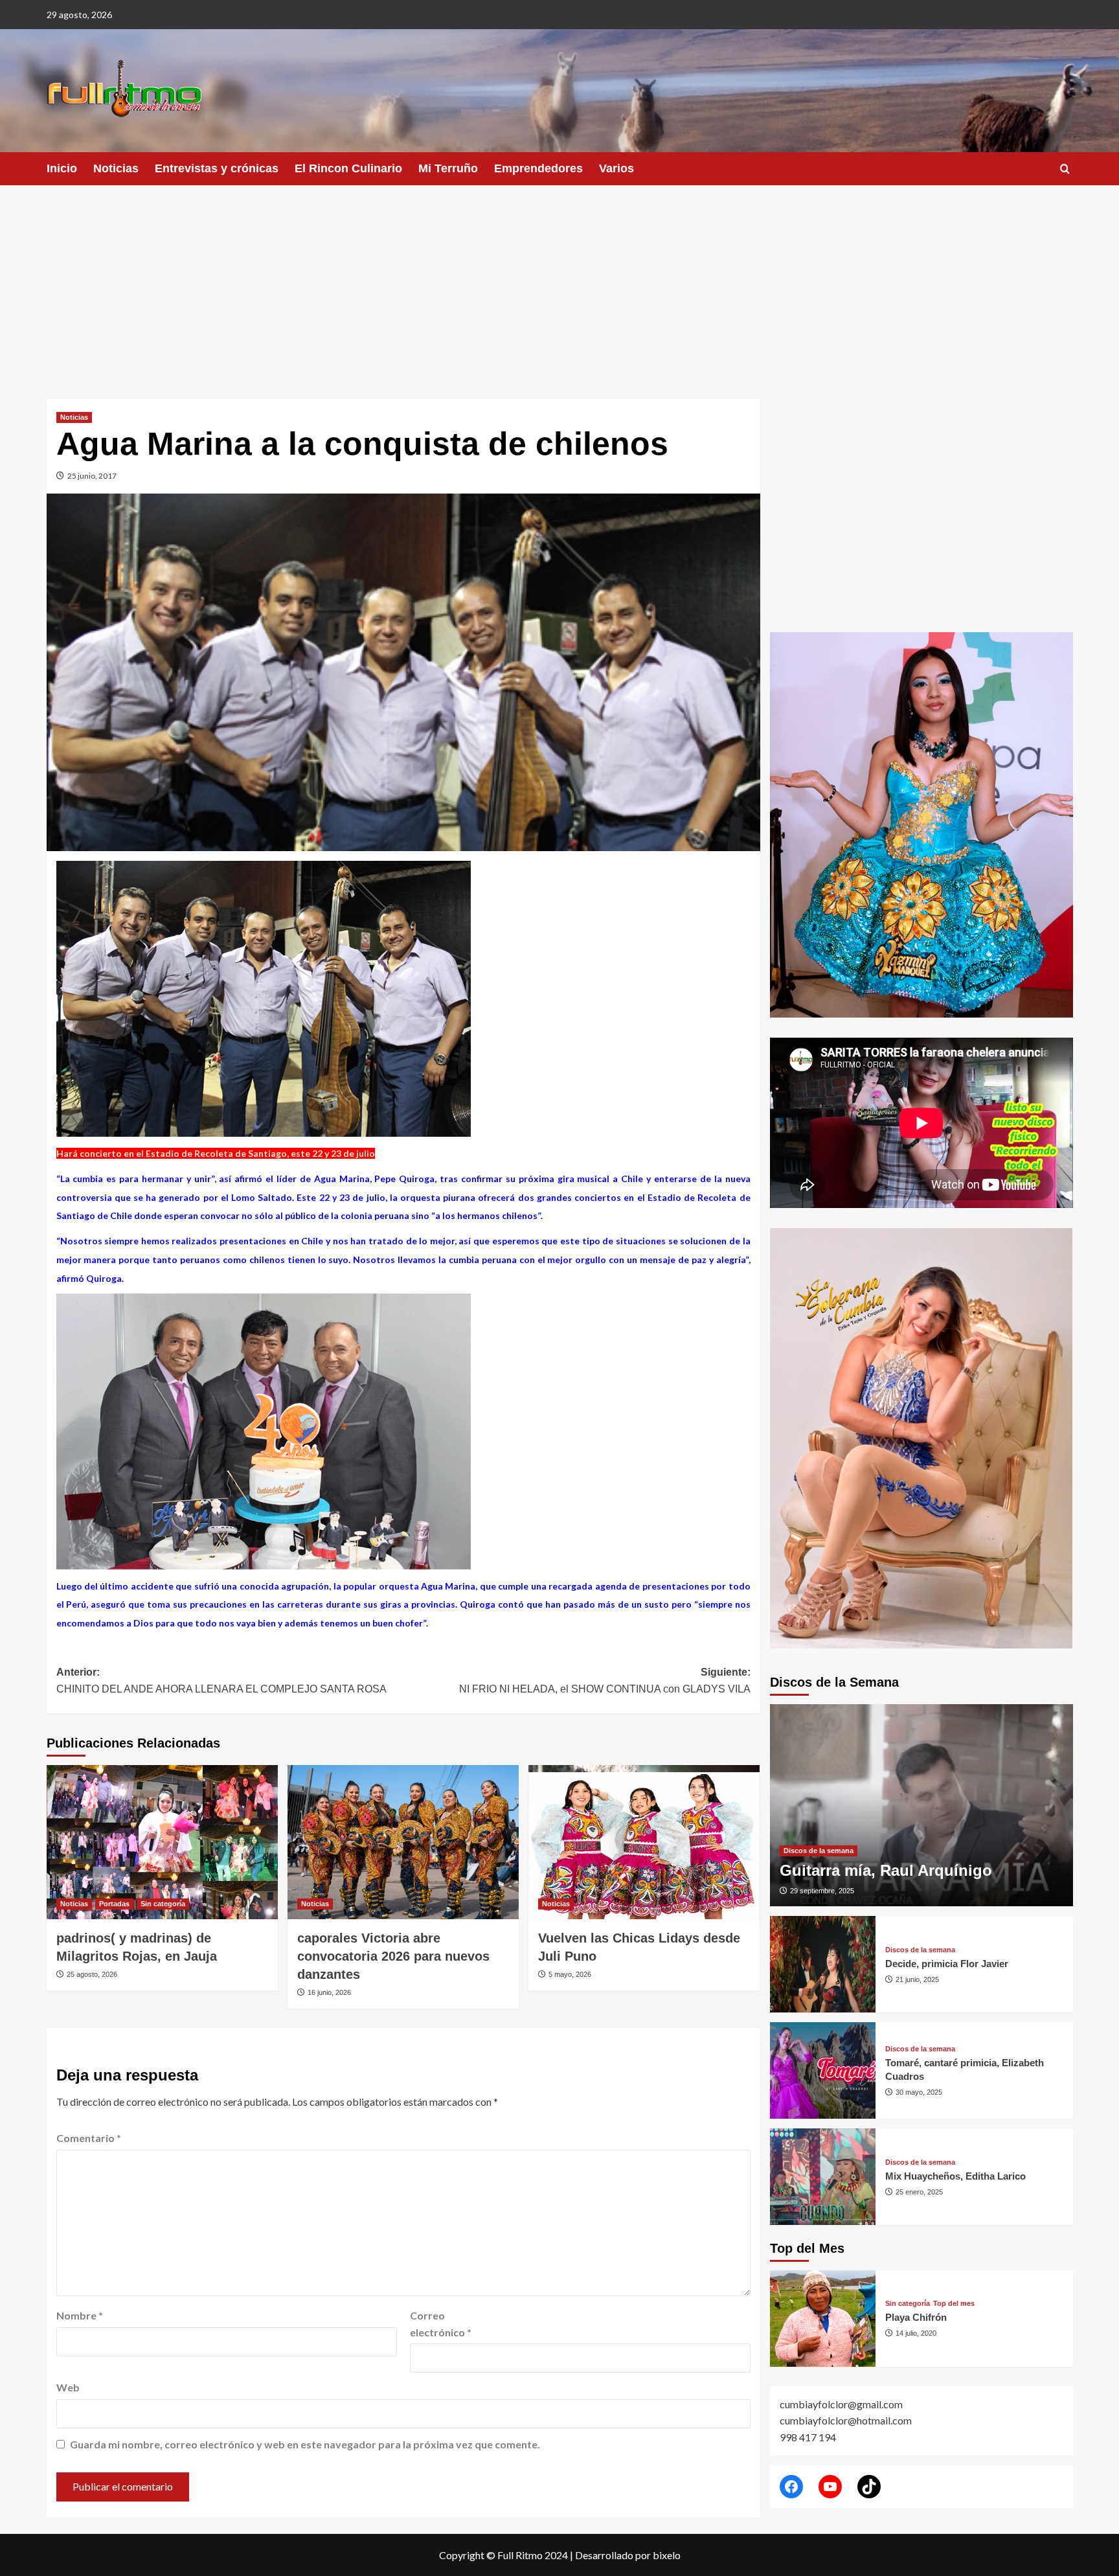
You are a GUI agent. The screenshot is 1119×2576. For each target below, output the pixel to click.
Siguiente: (605, 1681)
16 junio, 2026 (329, 1992)
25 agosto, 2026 (92, 1974)
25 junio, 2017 (92, 476)
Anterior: (221, 1681)
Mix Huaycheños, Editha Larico (955, 2176)
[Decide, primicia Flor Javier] (823, 1964)
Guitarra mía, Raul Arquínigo (886, 1870)
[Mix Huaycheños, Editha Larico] (823, 2177)
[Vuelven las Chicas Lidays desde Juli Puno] (644, 1842)
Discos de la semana (819, 1851)
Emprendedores (538, 168)
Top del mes (954, 2304)
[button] (1065, 169)
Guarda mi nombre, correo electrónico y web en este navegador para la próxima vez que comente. (305, 2444)
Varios (616, 168)
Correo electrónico (441, 2324)
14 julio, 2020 (916, 2333)
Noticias (116, 168)
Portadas (114, 1904)
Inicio (62, 168)
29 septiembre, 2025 (822, 1891)
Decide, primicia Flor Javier (947, 1964)
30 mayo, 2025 (919, 2092)
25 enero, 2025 (919, 2192)
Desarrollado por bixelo (628, 2555)
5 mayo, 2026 (570, 1974)
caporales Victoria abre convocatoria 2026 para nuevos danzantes (393, 1956)
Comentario (89, 2138)
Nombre (80, 2315)
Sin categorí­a (163, 1904)
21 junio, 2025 (917, 1979)
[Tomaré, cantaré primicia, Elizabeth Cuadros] (823, 2070)
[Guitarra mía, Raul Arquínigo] (921, 1805)
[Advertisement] (559, 282)
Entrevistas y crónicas (217, 168)
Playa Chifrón (916, 2317)
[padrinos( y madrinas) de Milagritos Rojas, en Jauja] (162, 1842)
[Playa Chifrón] (823, 2319)
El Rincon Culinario (348, 168)
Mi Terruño (448, 168)
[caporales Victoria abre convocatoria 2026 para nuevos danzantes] (403, 1842)
